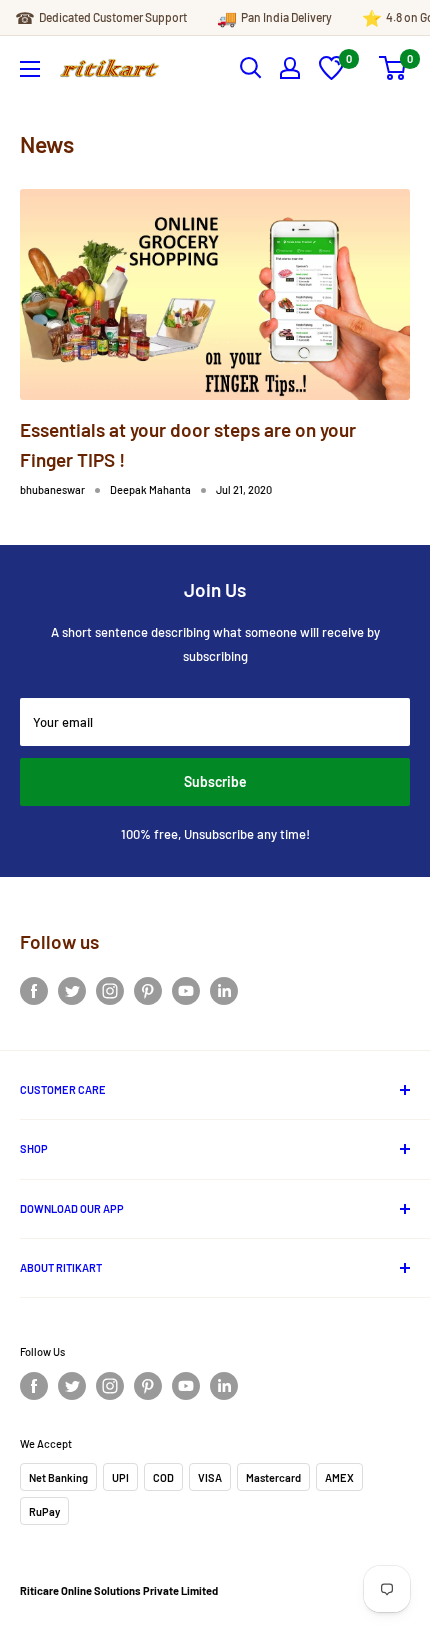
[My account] (290, 68)
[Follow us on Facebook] (34, 991)
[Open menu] (30, 69)
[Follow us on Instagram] (110, 991)
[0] (331, 75)
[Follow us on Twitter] (72, 991)
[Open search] (251, 68)
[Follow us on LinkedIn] (224, 991)
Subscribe (215, 781)
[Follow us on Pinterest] (148, 991)
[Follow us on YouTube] (186, 991)
